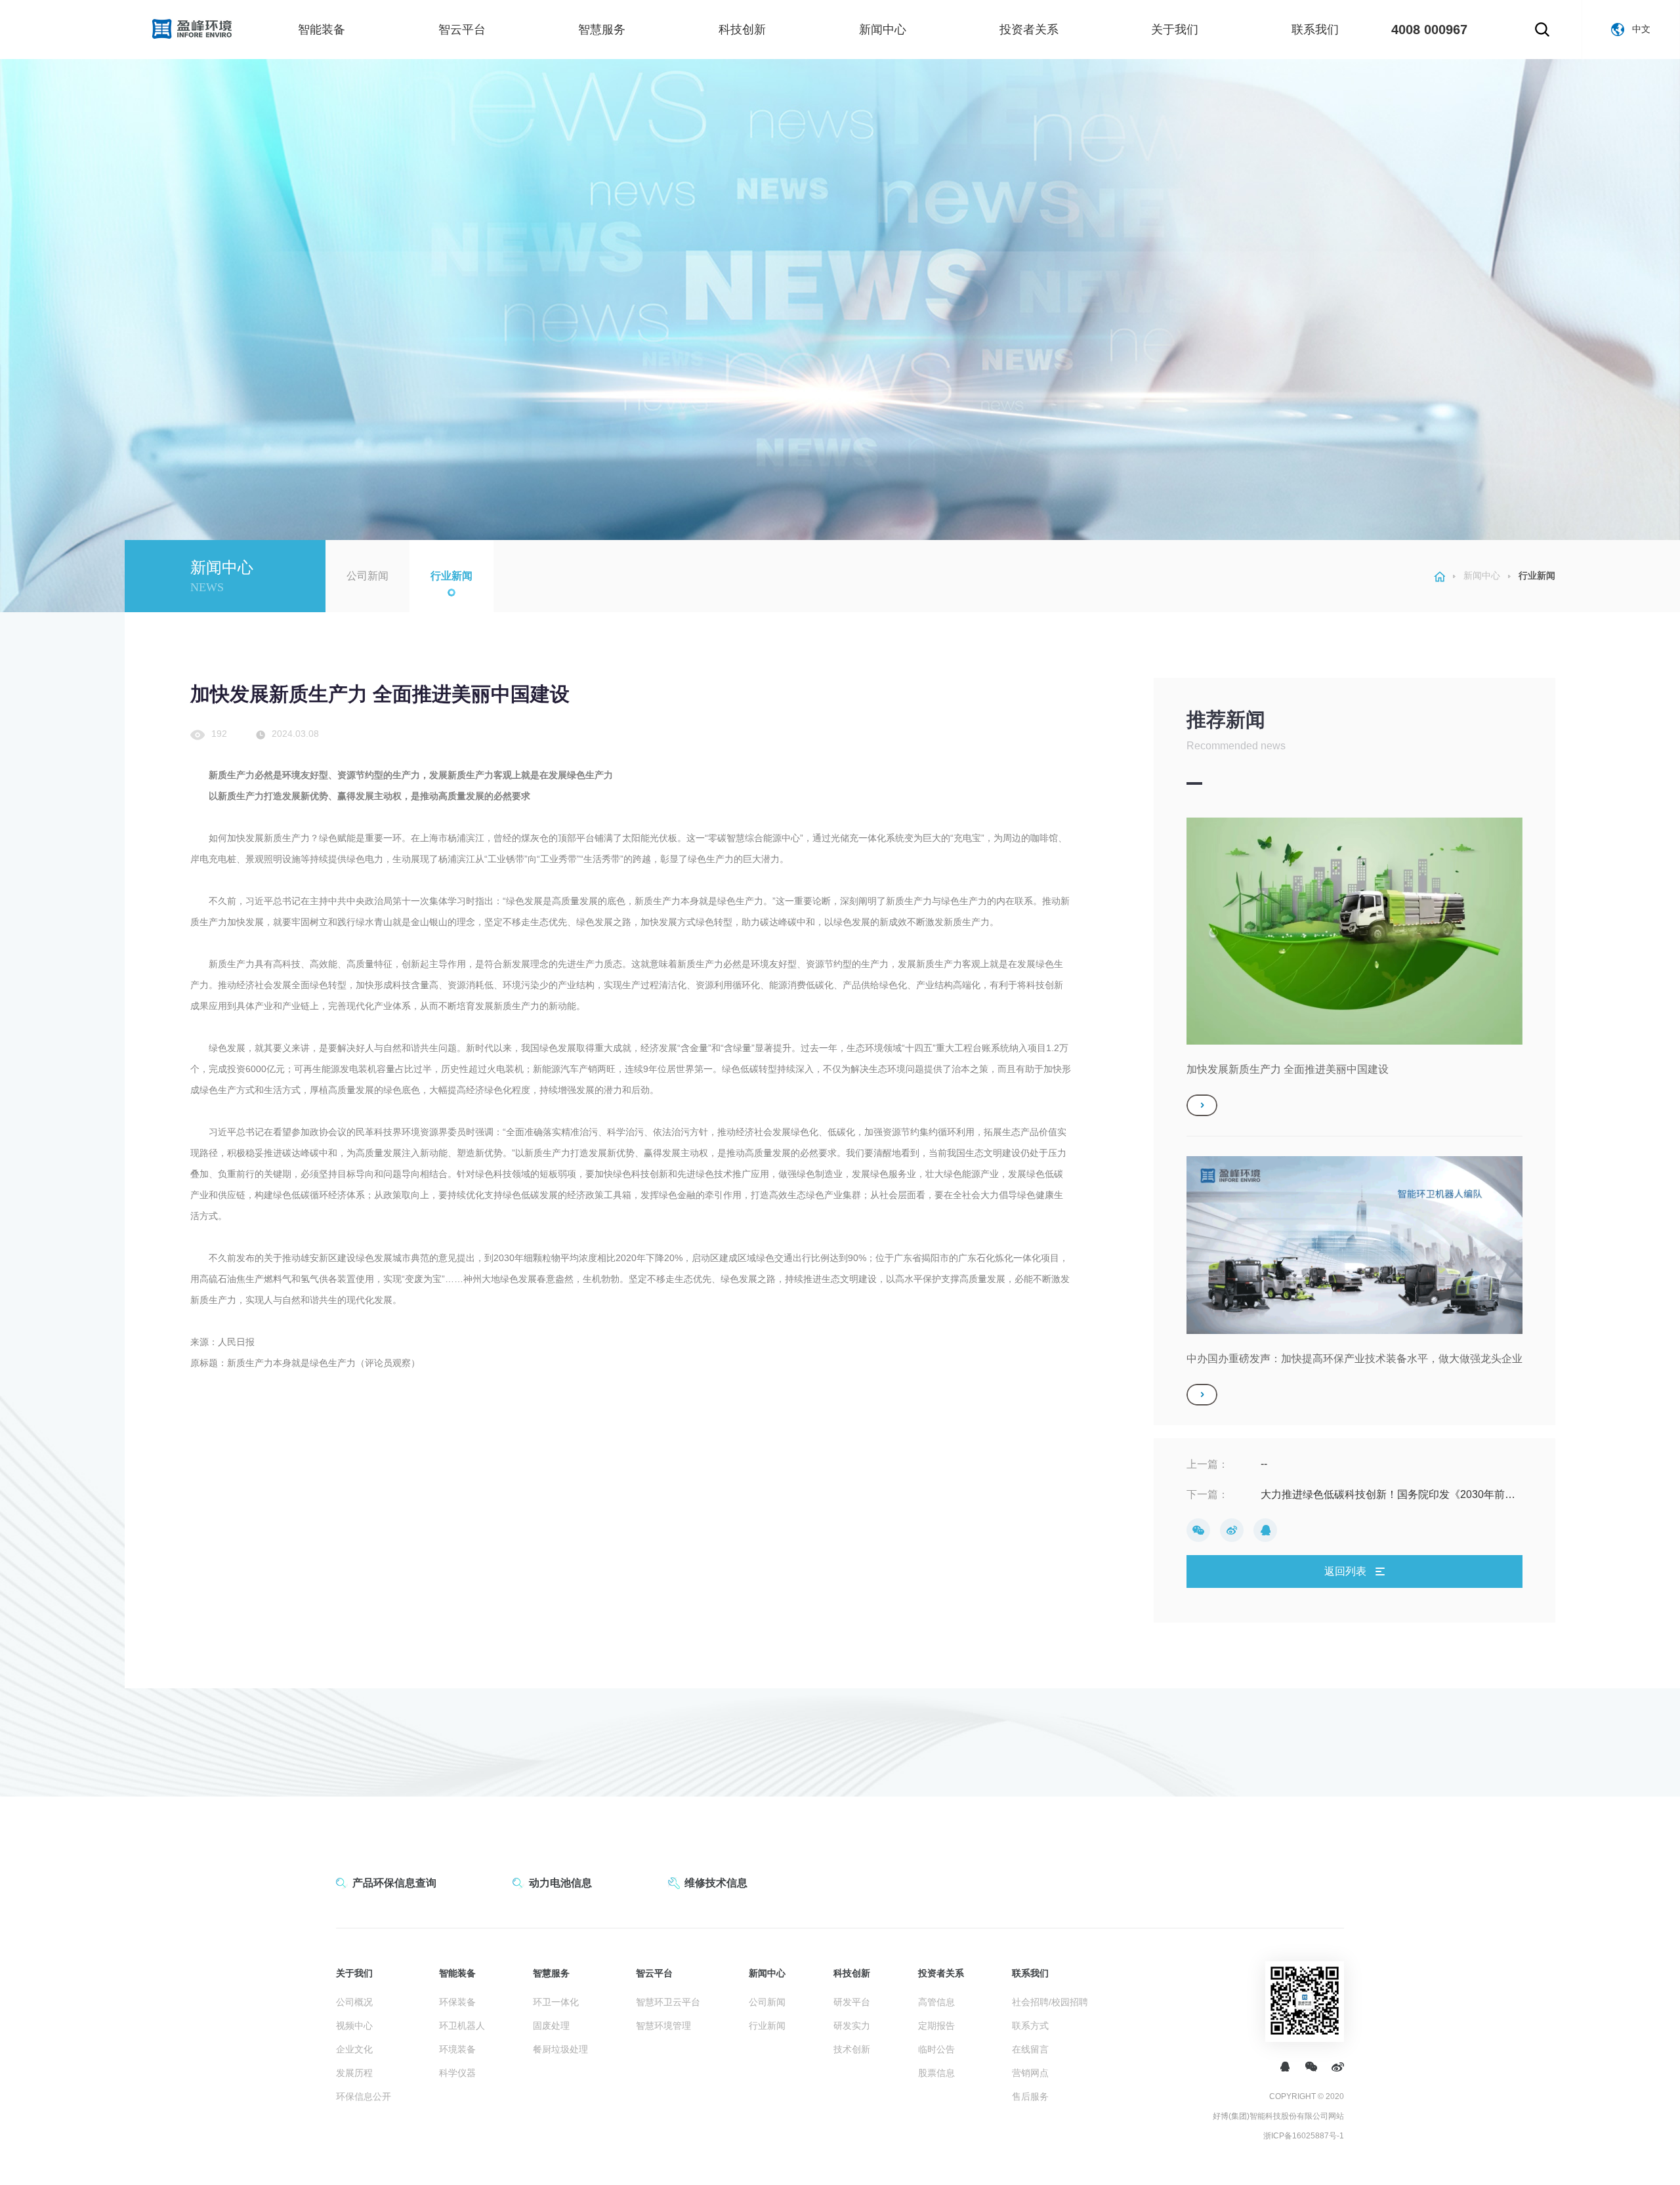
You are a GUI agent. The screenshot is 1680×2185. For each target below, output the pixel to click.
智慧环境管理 (663, 2026)
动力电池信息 (560, 1883)
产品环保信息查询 (394, 1883)
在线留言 (1030, 2049)
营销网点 (1030, 2073)
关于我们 (1175, 30)
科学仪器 (457, 2073)
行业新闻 (451, 576)
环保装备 (457, 2002)
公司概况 (354, 2002)
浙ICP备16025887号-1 (1304, 2136)
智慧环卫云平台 (668, 2002)
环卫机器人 (462, 2026)
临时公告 (936, 2049)
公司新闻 (367, 576)
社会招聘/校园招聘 (1050, 2002)
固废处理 (551, 2026)
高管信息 (936, 2002)
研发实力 (852, 2026)
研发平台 (852, 2002)
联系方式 (1030, 2026)
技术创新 (852, 2049)
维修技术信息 (716, 1883)
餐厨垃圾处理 (560, 2049)
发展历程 (354, 2073)
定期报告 (936, 2026)
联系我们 (1315, 30)
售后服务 (1030, 2096)
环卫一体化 (556, 2002)
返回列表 (1347, 1571)
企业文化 (354, 2049)
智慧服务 (602, 30)
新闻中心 (883, 30)
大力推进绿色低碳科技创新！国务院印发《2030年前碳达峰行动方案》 (1388, 1495)
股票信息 (936, 2073)
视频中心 (354, 2026)
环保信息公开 (364, 2096)
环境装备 (457, 2049)
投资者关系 (1029, 30)
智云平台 (462, 30)
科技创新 (742, 30)
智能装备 (322, 30)
